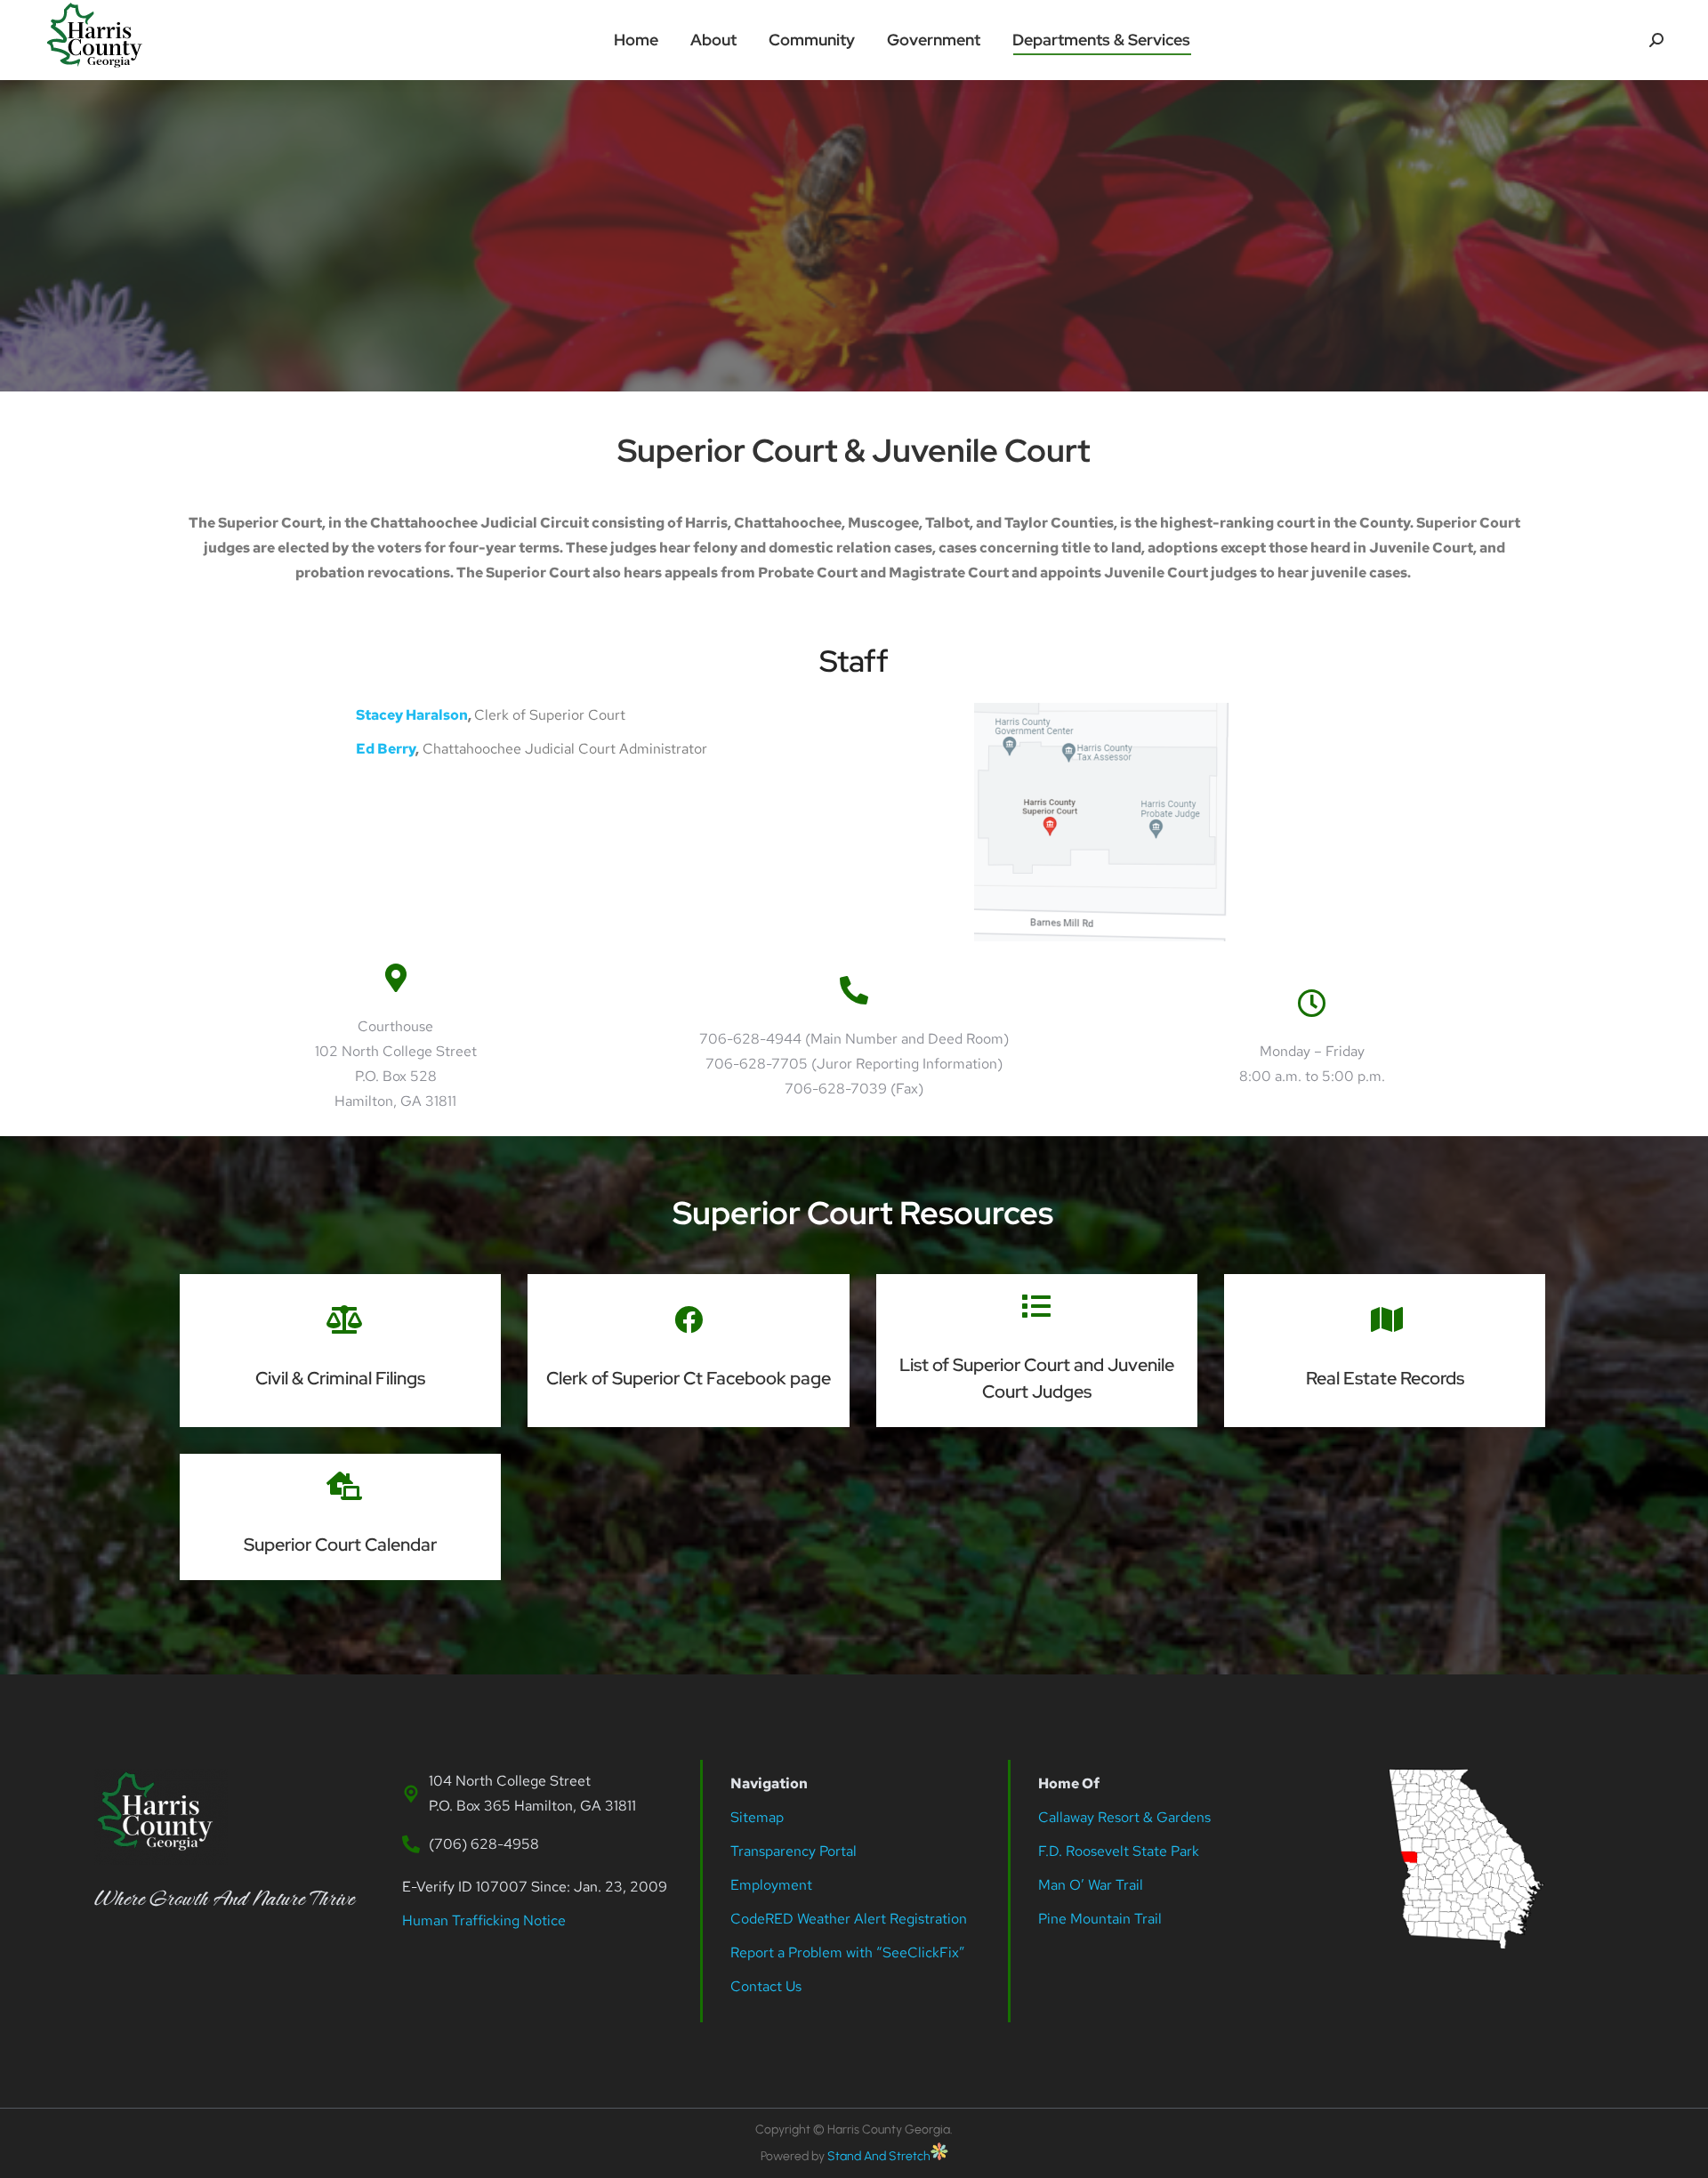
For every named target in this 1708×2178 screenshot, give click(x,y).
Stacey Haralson (412, 715)
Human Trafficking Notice (484, 1920)
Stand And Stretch (879, 2156)
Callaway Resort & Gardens (1124, 1817)
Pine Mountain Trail (1100, 1919)
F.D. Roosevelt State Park (1119, 1851)
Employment (773, 1885)
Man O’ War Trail (1091, 1885)
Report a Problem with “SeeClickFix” (848, 1952)
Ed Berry (386, 749)
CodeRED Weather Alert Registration (849, 1919)
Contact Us (766, 1986)
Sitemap (757, 1817)
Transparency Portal (795, 1851)
